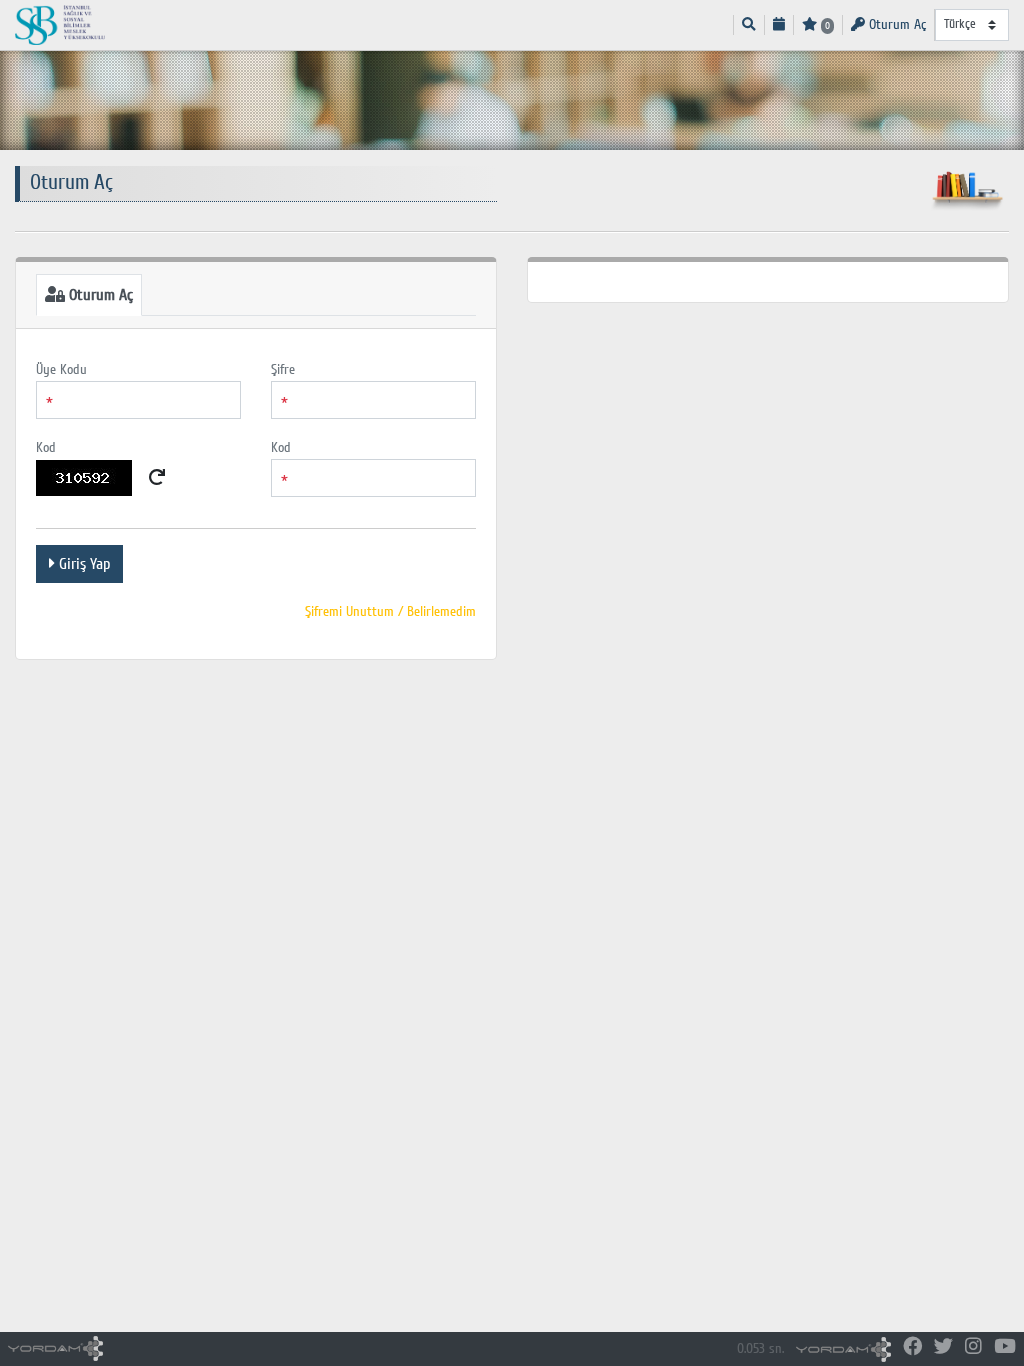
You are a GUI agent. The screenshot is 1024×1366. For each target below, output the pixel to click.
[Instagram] (973, 1347)
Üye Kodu (61, 369)
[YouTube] (1005, 1347)
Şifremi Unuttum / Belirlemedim (390, 611)
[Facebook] (912, 1347)
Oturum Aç (895, 24)
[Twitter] (943, 1347)
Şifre (283, 369)
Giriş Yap (82, 564)
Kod (46, 447)
